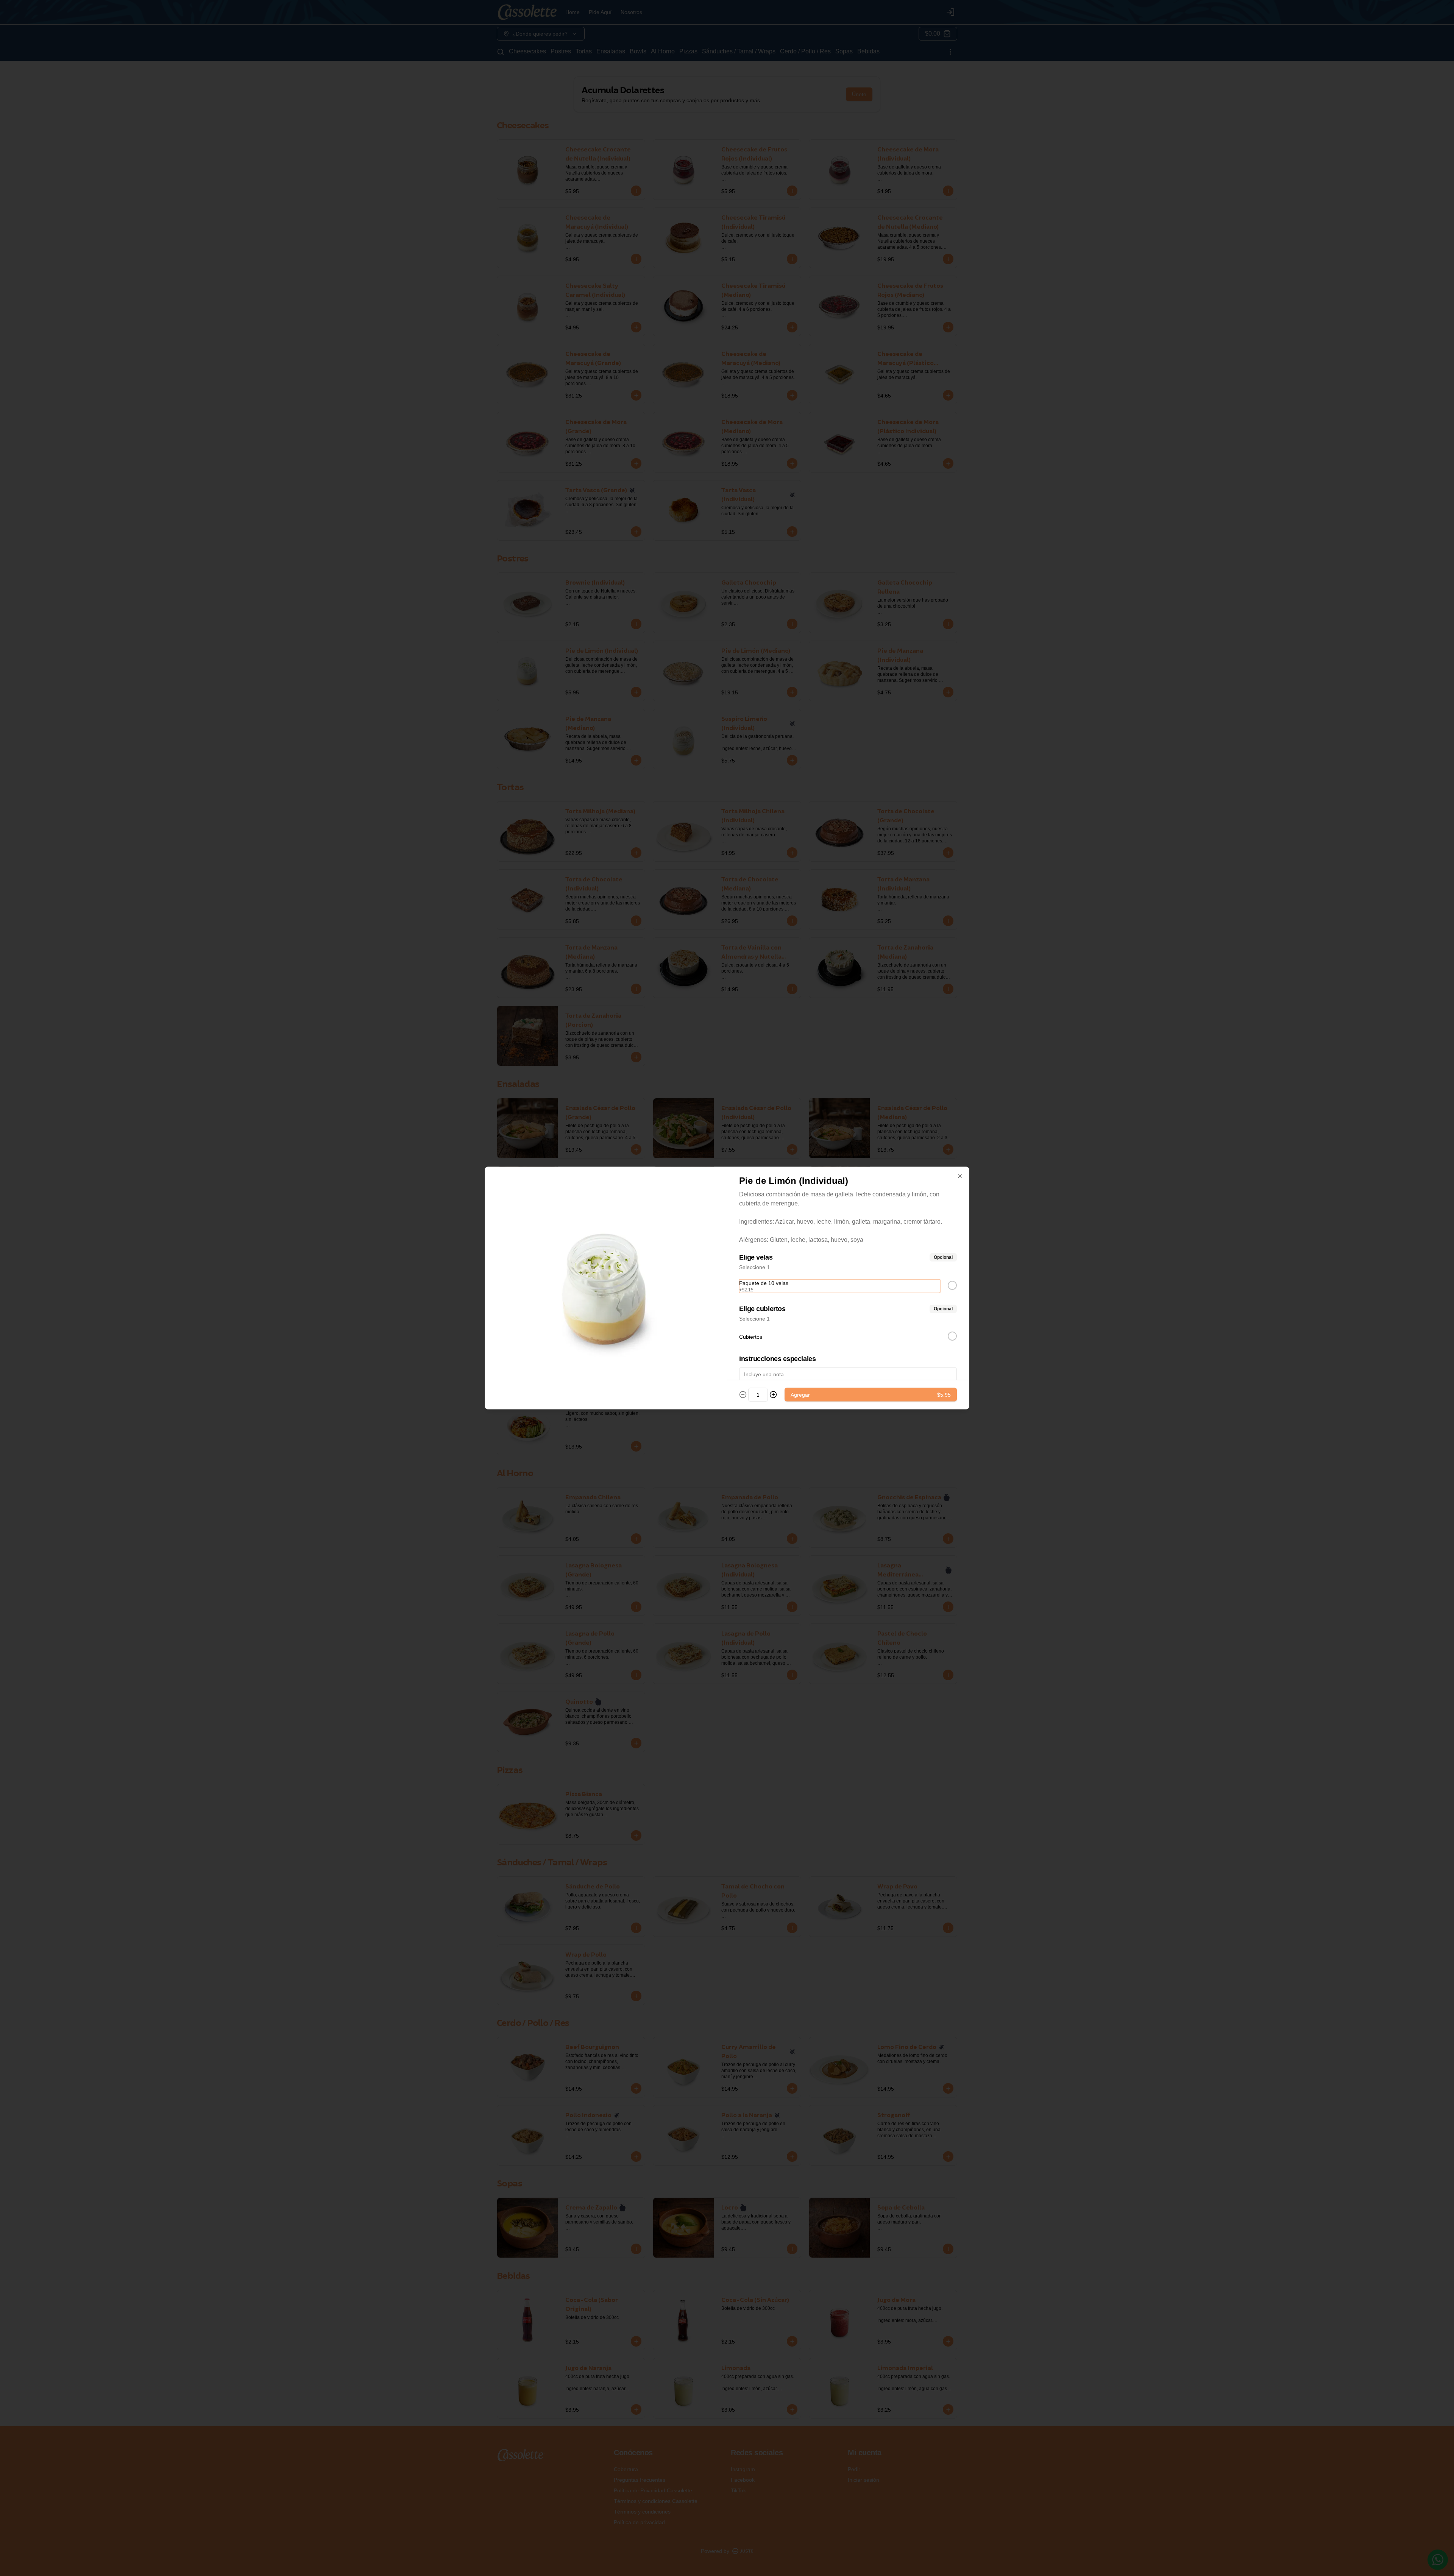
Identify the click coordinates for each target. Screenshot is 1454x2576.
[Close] (960, 1176)
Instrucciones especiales (777, 1359)
